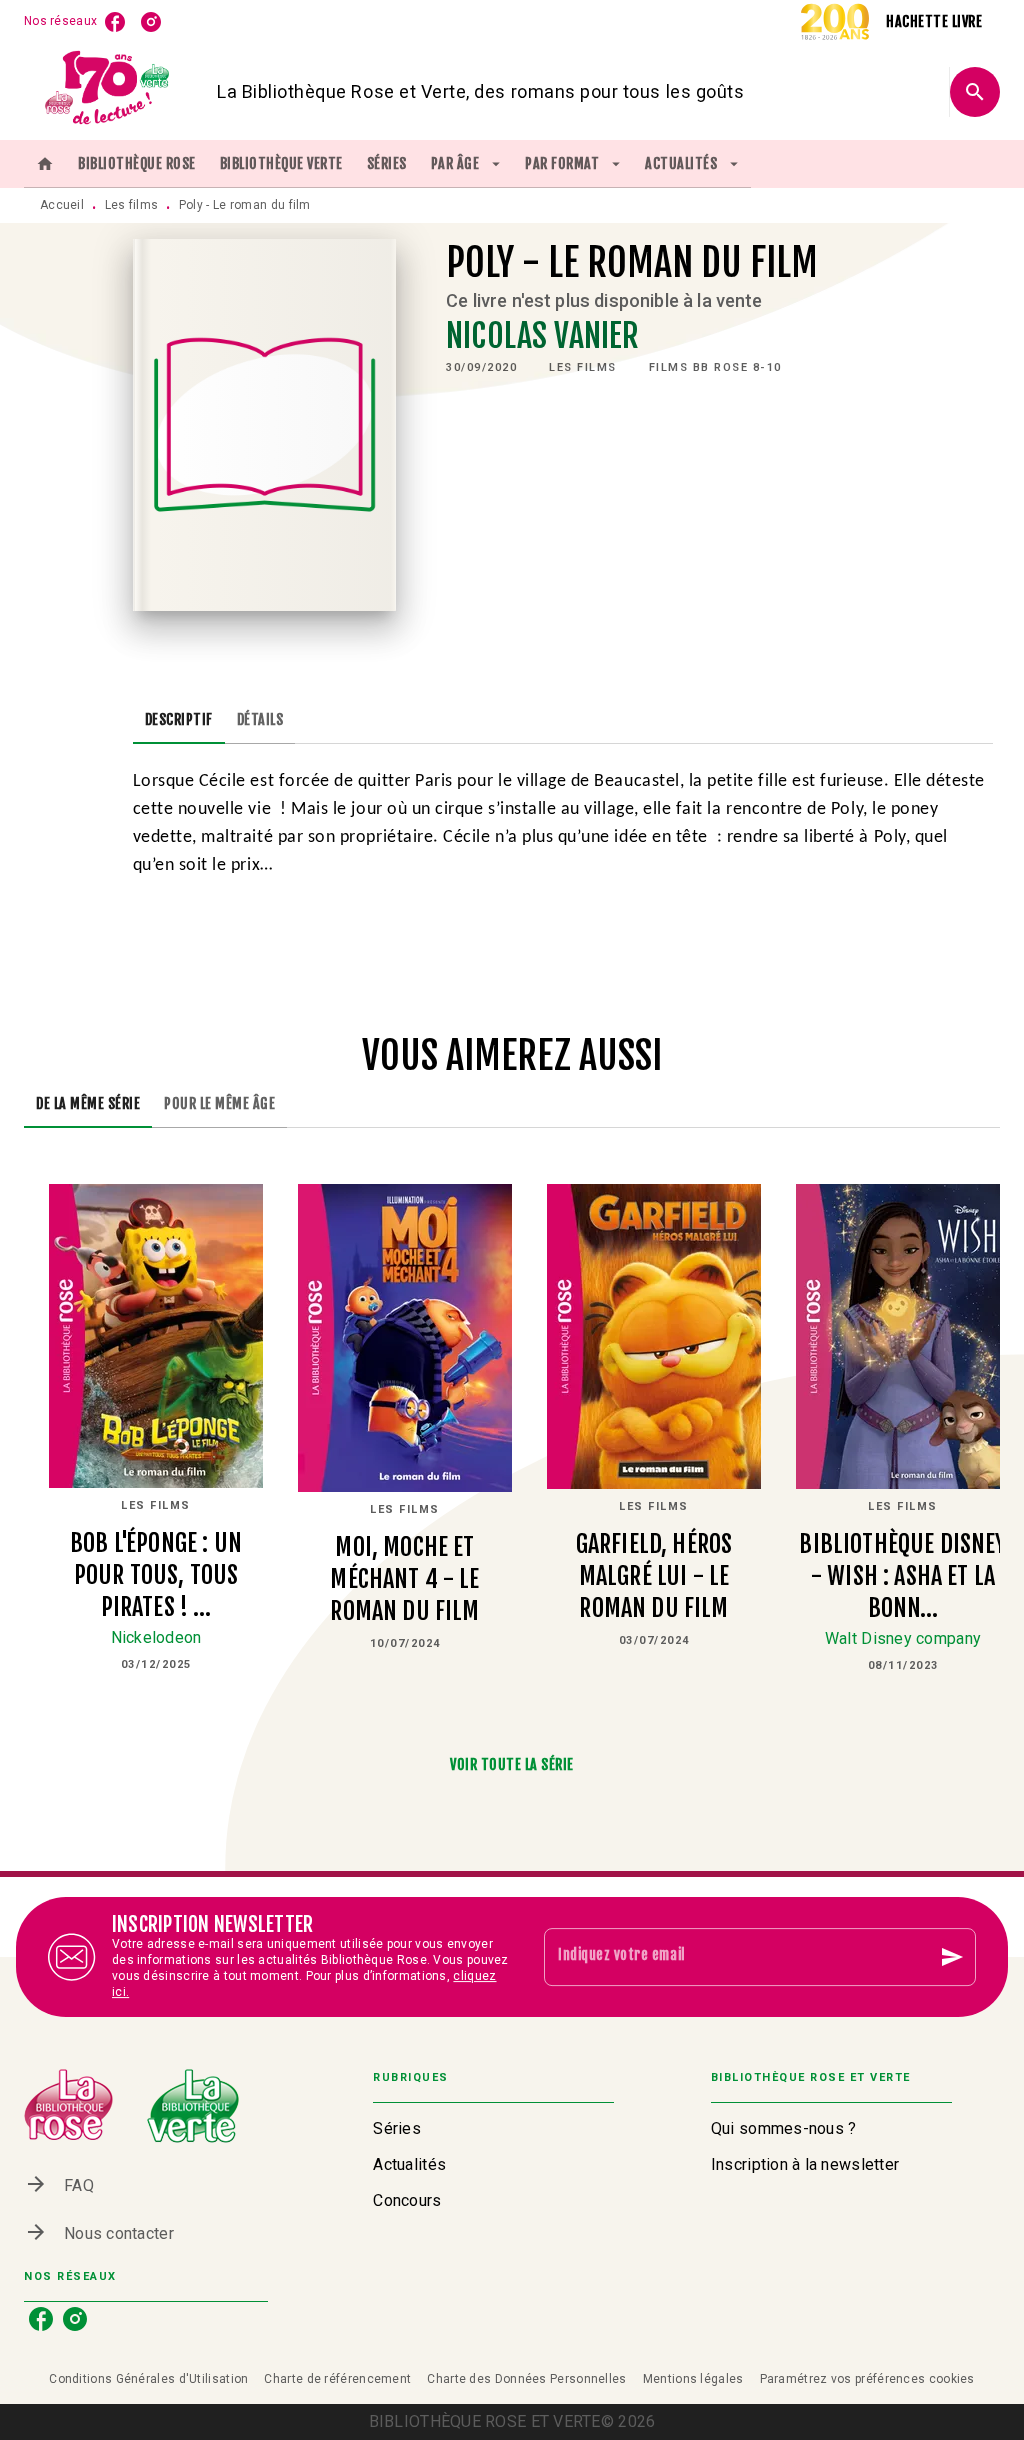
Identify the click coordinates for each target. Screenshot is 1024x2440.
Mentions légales (693, 2379)
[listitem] (115, 22)
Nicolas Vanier (542, 336)
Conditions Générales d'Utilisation (148, 2379)
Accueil (62, 205)
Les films (132, 205)
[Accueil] (108, 91)
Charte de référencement (337, 2379)
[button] (583, 368)
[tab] (45, 164)
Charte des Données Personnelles (526, 2379)
